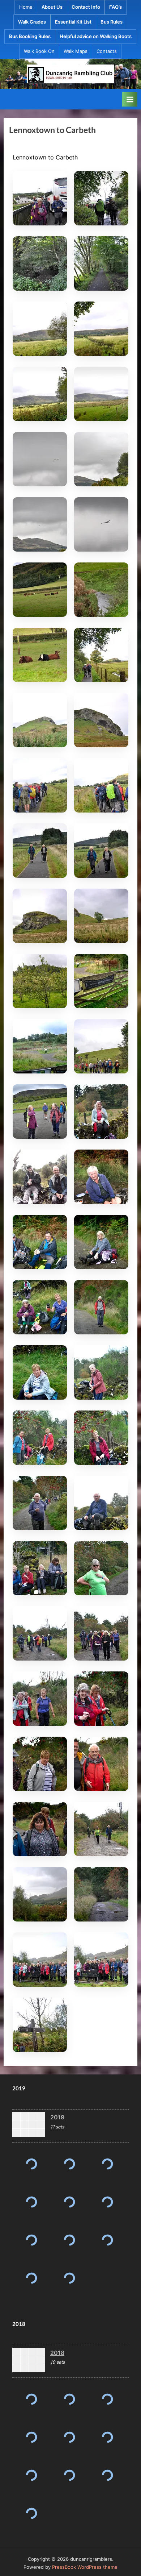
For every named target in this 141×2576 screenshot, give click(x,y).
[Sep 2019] (107, 2164)
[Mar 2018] (69, 2475)
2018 (57, 2353)
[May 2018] (107, 2437)
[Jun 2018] (69, 2437)
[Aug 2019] (31, 2202)
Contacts (107, 51)
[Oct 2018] (69, 2399)
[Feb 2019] (107, 2240)
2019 (57, 2117)
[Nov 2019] (31, 2164)
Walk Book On (39, 51)
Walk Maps (76, 51)
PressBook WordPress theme (85, 2567)
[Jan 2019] (69, 2278)
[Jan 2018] (31, 2513)
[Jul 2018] (31, 2437)
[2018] (29, 2361)
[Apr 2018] (31, 2475)
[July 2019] (69, 2202)
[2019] (29, 2126)
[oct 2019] (69, 2164)
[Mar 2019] (31, 2278)
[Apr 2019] (69, 2240)
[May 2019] (31, 2240)
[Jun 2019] (107, 2202)
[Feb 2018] (107, 2475)
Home (26, 7)
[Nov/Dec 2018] (31, 2399)
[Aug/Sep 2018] (107, 2399)
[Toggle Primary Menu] (130, 99)
